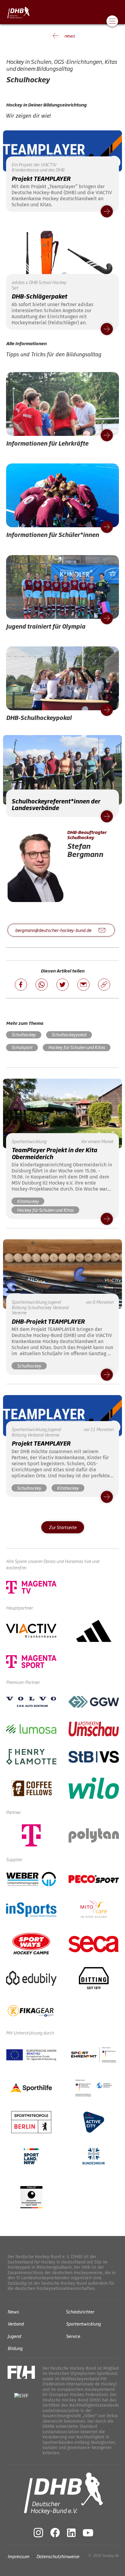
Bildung (15, 2348)
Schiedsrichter (80, 2311)
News (13, 2311)
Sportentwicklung (83, 2324)
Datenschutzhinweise (58, 2556)
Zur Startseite (63, 1527)
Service (73, 2336)
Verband (16, 2324)
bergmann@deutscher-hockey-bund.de (53, 930)
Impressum (18, 2556)
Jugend (14, 2336)
